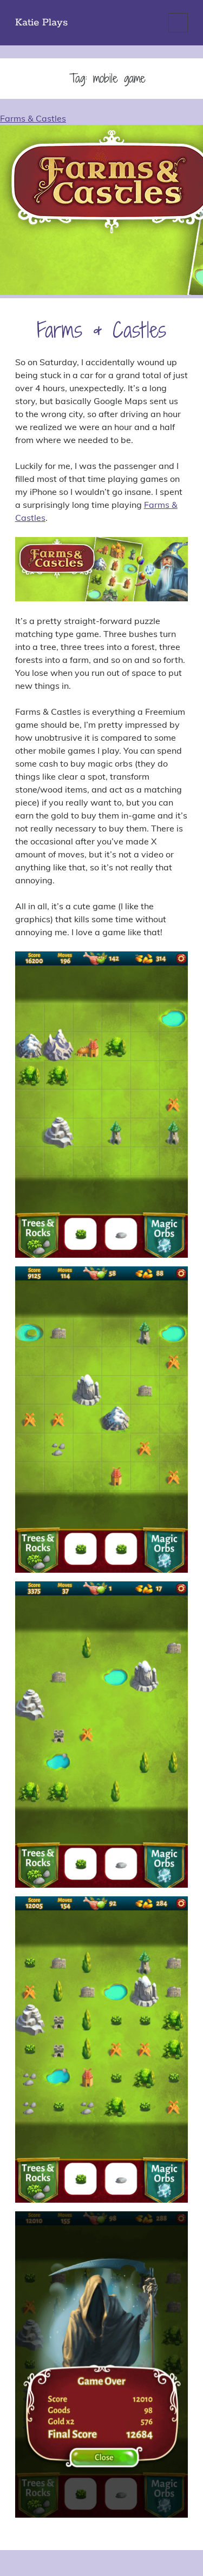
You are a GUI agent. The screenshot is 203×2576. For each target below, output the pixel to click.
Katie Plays (41, 23)
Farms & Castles (101, 330)
